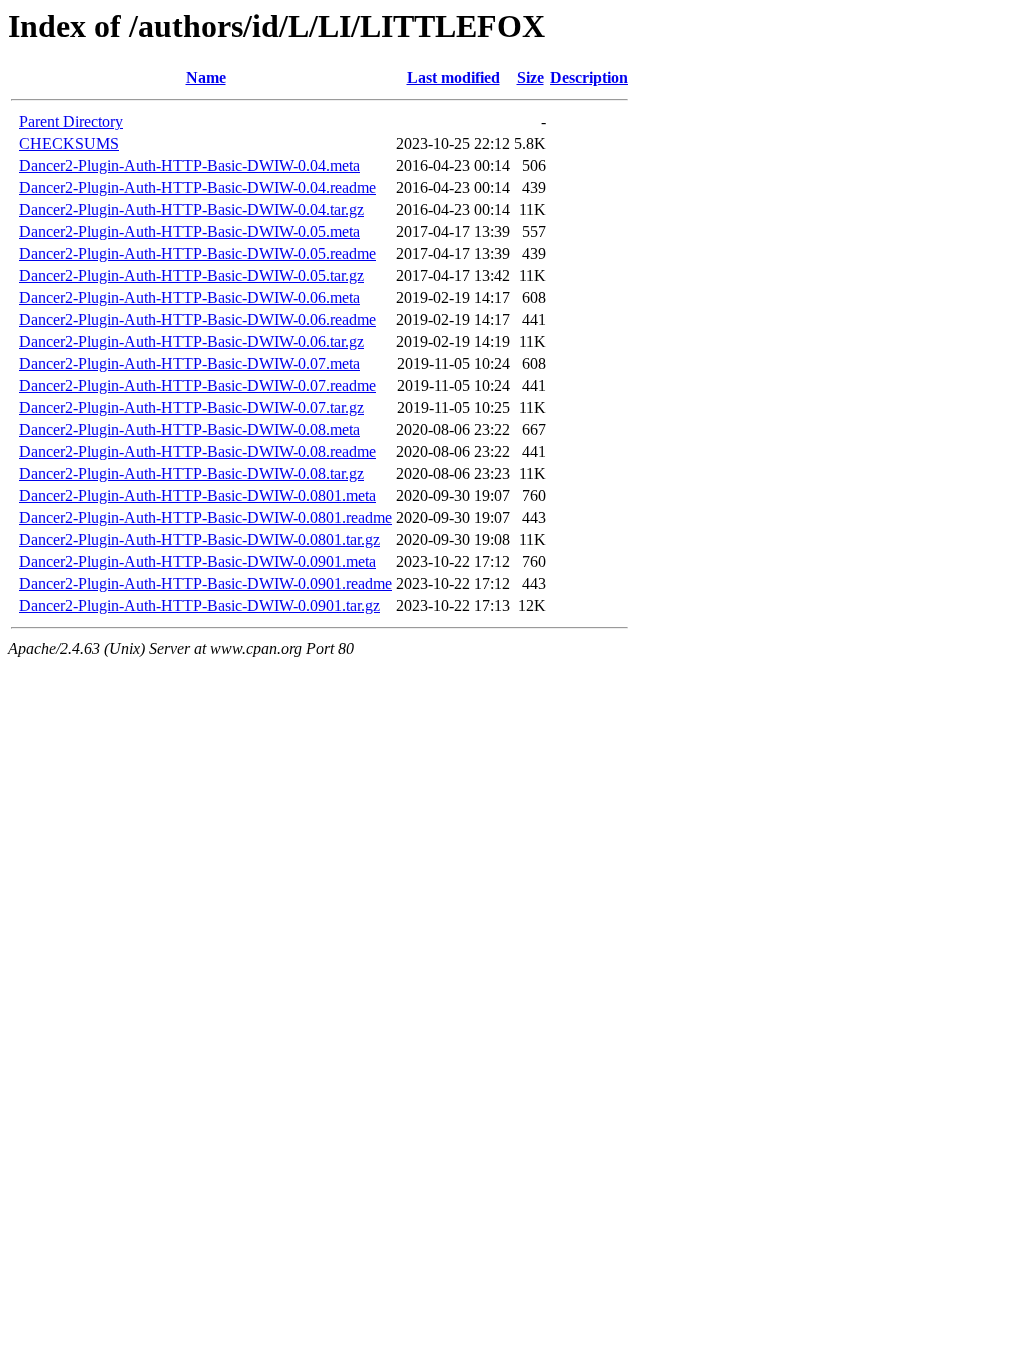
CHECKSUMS (69, 143)
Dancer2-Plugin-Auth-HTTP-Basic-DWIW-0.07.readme (197, 385)
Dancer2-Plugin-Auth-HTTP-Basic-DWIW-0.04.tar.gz (191, 209)
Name (206, 77)
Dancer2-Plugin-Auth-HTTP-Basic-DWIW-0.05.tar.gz (191, 275)
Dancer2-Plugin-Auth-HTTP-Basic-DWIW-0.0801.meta (197, 495)
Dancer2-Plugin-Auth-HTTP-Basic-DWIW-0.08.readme (197, 451)
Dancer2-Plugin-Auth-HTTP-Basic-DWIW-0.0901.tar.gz (199, 605)
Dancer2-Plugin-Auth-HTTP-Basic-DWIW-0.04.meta (189, 165)
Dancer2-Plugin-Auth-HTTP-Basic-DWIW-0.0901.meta (197, 561)
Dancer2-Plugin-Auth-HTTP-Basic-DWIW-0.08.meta (189, 429)
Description (589, 77)
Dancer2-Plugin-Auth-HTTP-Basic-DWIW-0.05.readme (197, 253)
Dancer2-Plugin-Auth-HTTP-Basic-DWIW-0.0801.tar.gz (199, 539)
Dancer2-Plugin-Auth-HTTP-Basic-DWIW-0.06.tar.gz (191, 341)
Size (530, 77)
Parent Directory (71, 121)
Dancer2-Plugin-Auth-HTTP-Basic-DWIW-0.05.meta (189, 231)
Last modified (453, 77)
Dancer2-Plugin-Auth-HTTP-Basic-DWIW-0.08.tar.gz (191, 473)
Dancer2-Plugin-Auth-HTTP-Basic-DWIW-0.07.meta (189, 363)
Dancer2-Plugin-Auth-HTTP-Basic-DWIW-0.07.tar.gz (191, 407)
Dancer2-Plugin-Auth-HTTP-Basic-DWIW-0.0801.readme (205, 517)
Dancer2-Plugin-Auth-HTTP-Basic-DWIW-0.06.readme (197, 319)
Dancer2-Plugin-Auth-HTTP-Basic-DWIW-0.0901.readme (205, 583)
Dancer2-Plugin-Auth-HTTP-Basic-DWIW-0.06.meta (189, 297)
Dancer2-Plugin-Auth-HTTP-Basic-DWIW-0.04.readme (197, 187)
